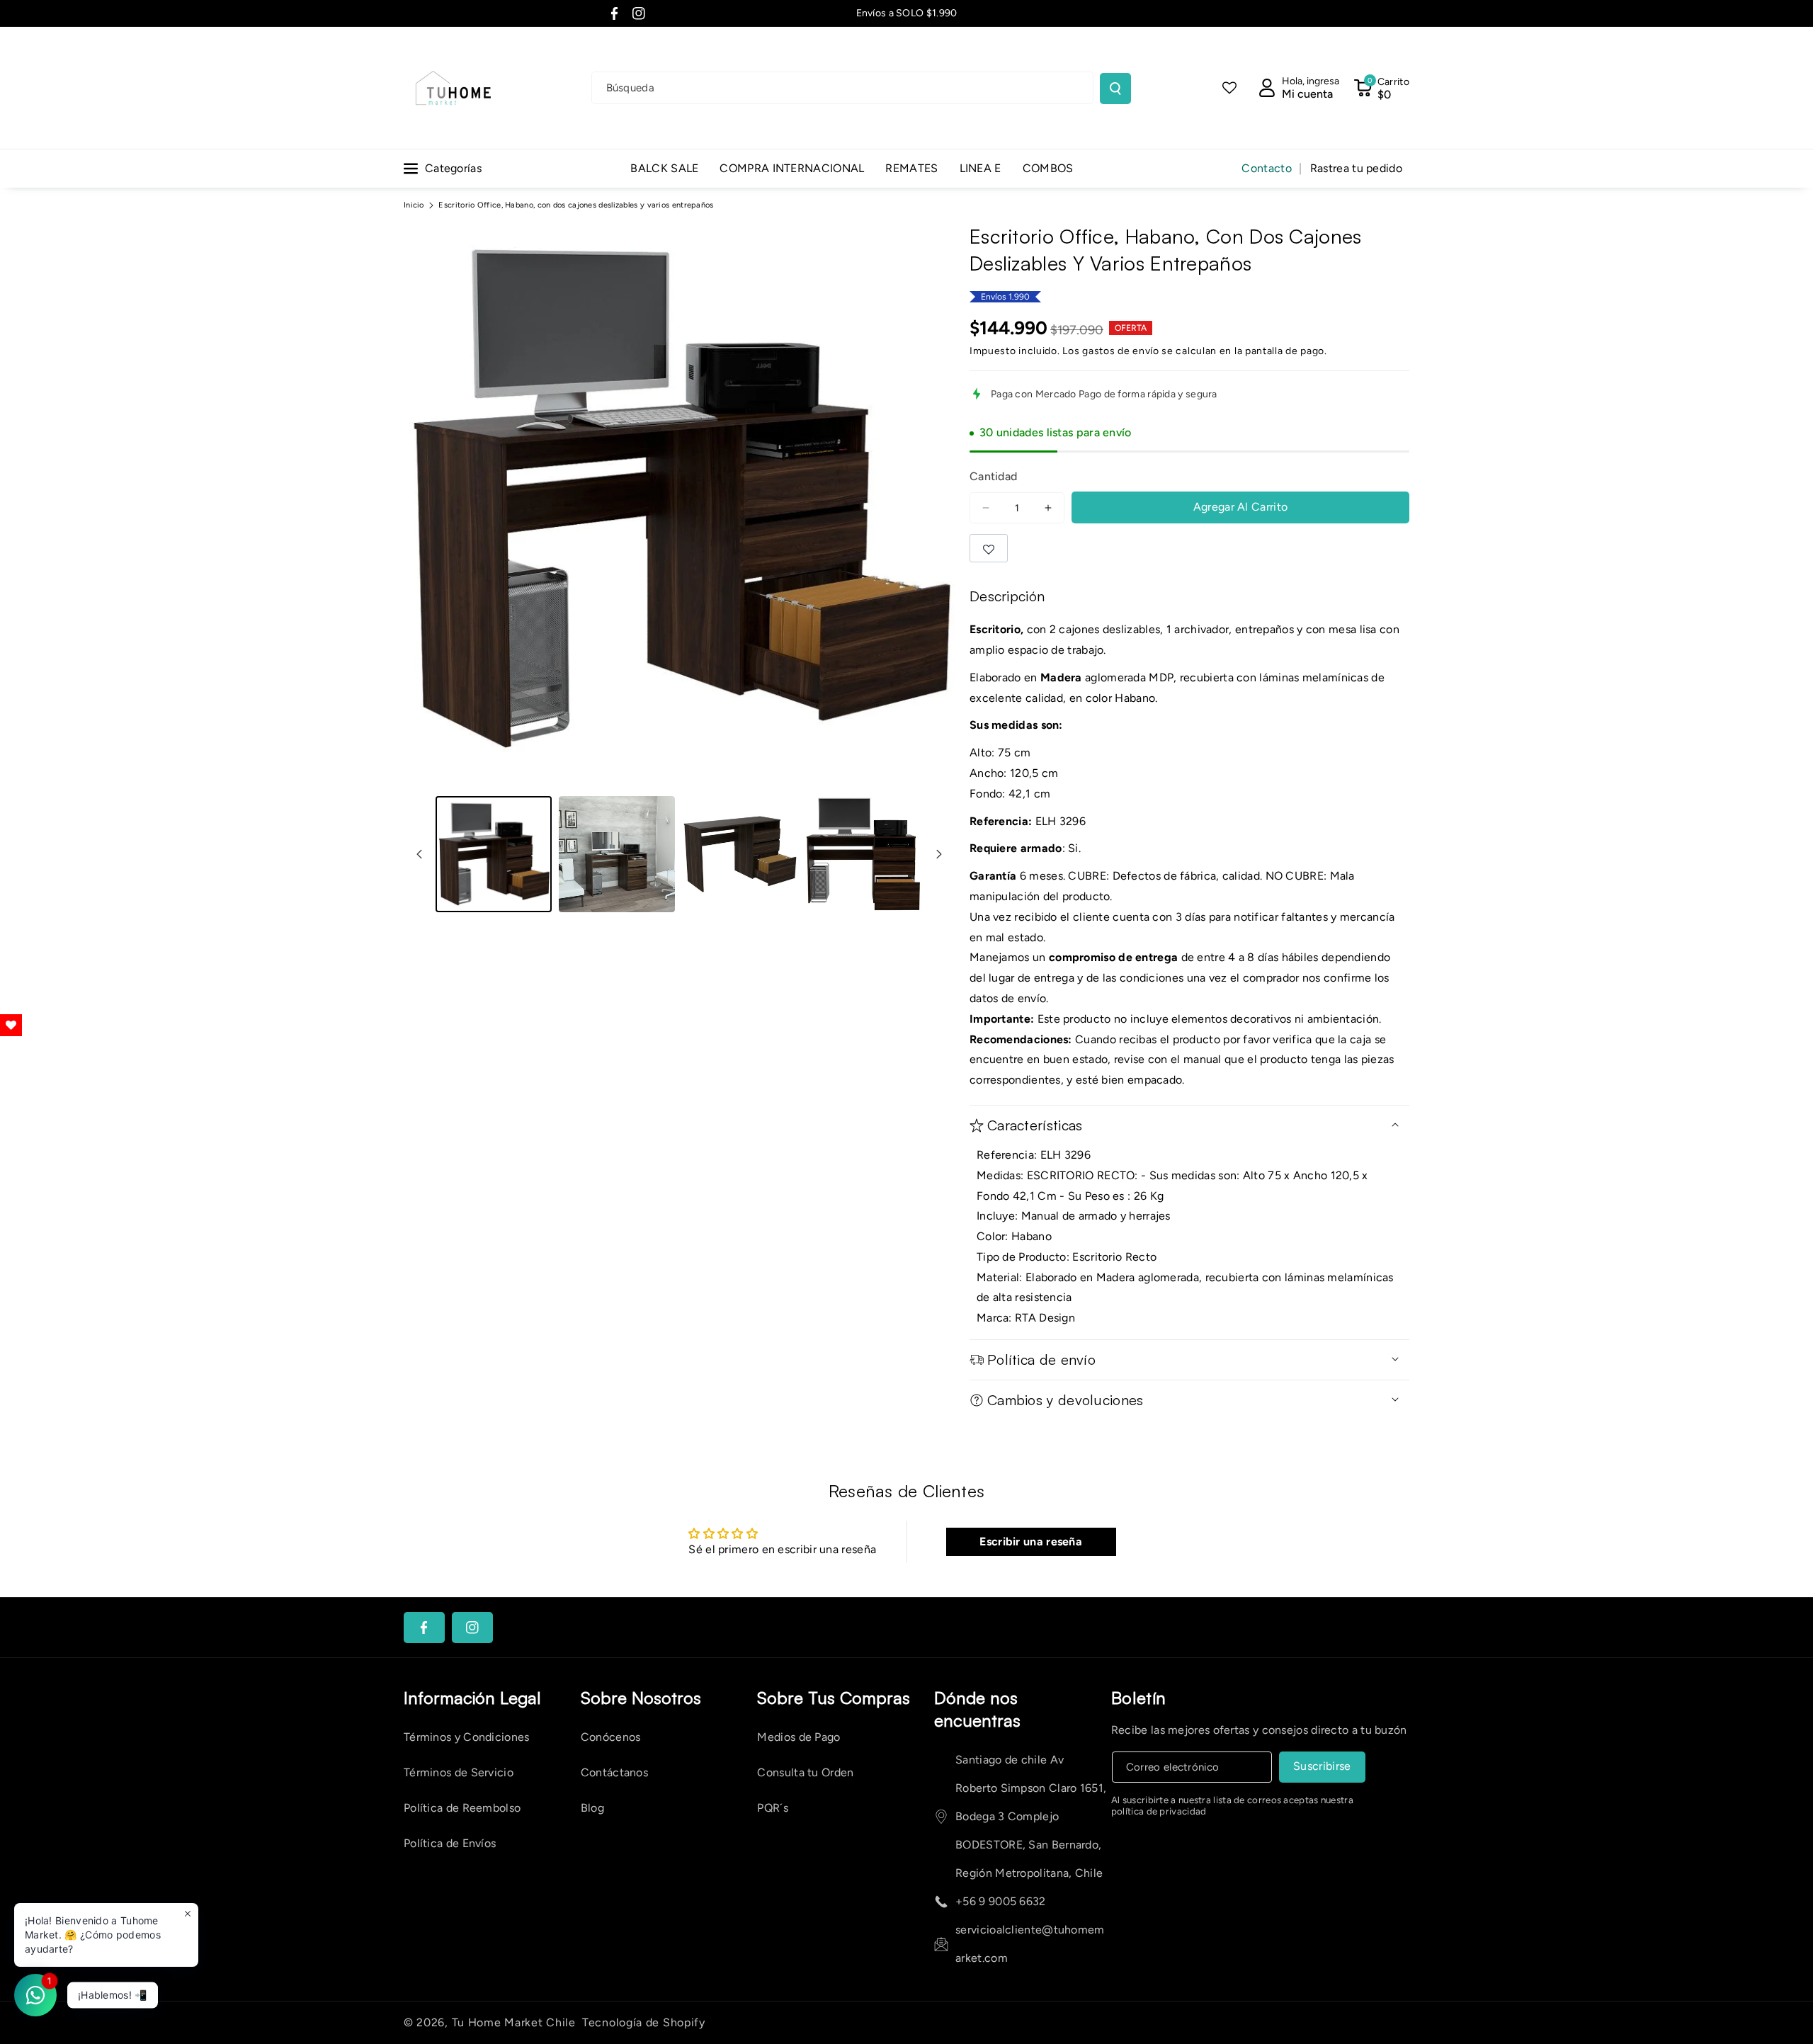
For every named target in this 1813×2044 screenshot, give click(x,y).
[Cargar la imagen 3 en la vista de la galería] (740, 854)
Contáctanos (614, 1772)
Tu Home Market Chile (514, 2022)
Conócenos (611, 1737)
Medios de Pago (798, 1737)
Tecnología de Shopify (644, 2022)
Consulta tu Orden (805, 1772)
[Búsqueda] (1115, 89)
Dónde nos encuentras (977, 1709)
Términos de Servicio (459, 1772)
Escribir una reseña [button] (1031, 1541)
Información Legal (472, 1698)
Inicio (414, 205)
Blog (592, 1808)
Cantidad (993, 476)
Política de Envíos (450, 1843)
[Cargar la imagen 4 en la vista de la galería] (863, 854)
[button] (1381, 88)
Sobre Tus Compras (834, 1698)
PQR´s (773, 1808)
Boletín (1139, 1698)
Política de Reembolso (462, 1808)
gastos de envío (1121, 351)
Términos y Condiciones (467, 1737)
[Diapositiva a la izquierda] (419, 854)
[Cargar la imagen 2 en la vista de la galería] (617, 854)
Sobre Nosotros (641, 1698)
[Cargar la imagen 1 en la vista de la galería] (494, 854)
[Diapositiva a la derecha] (939, 854)
